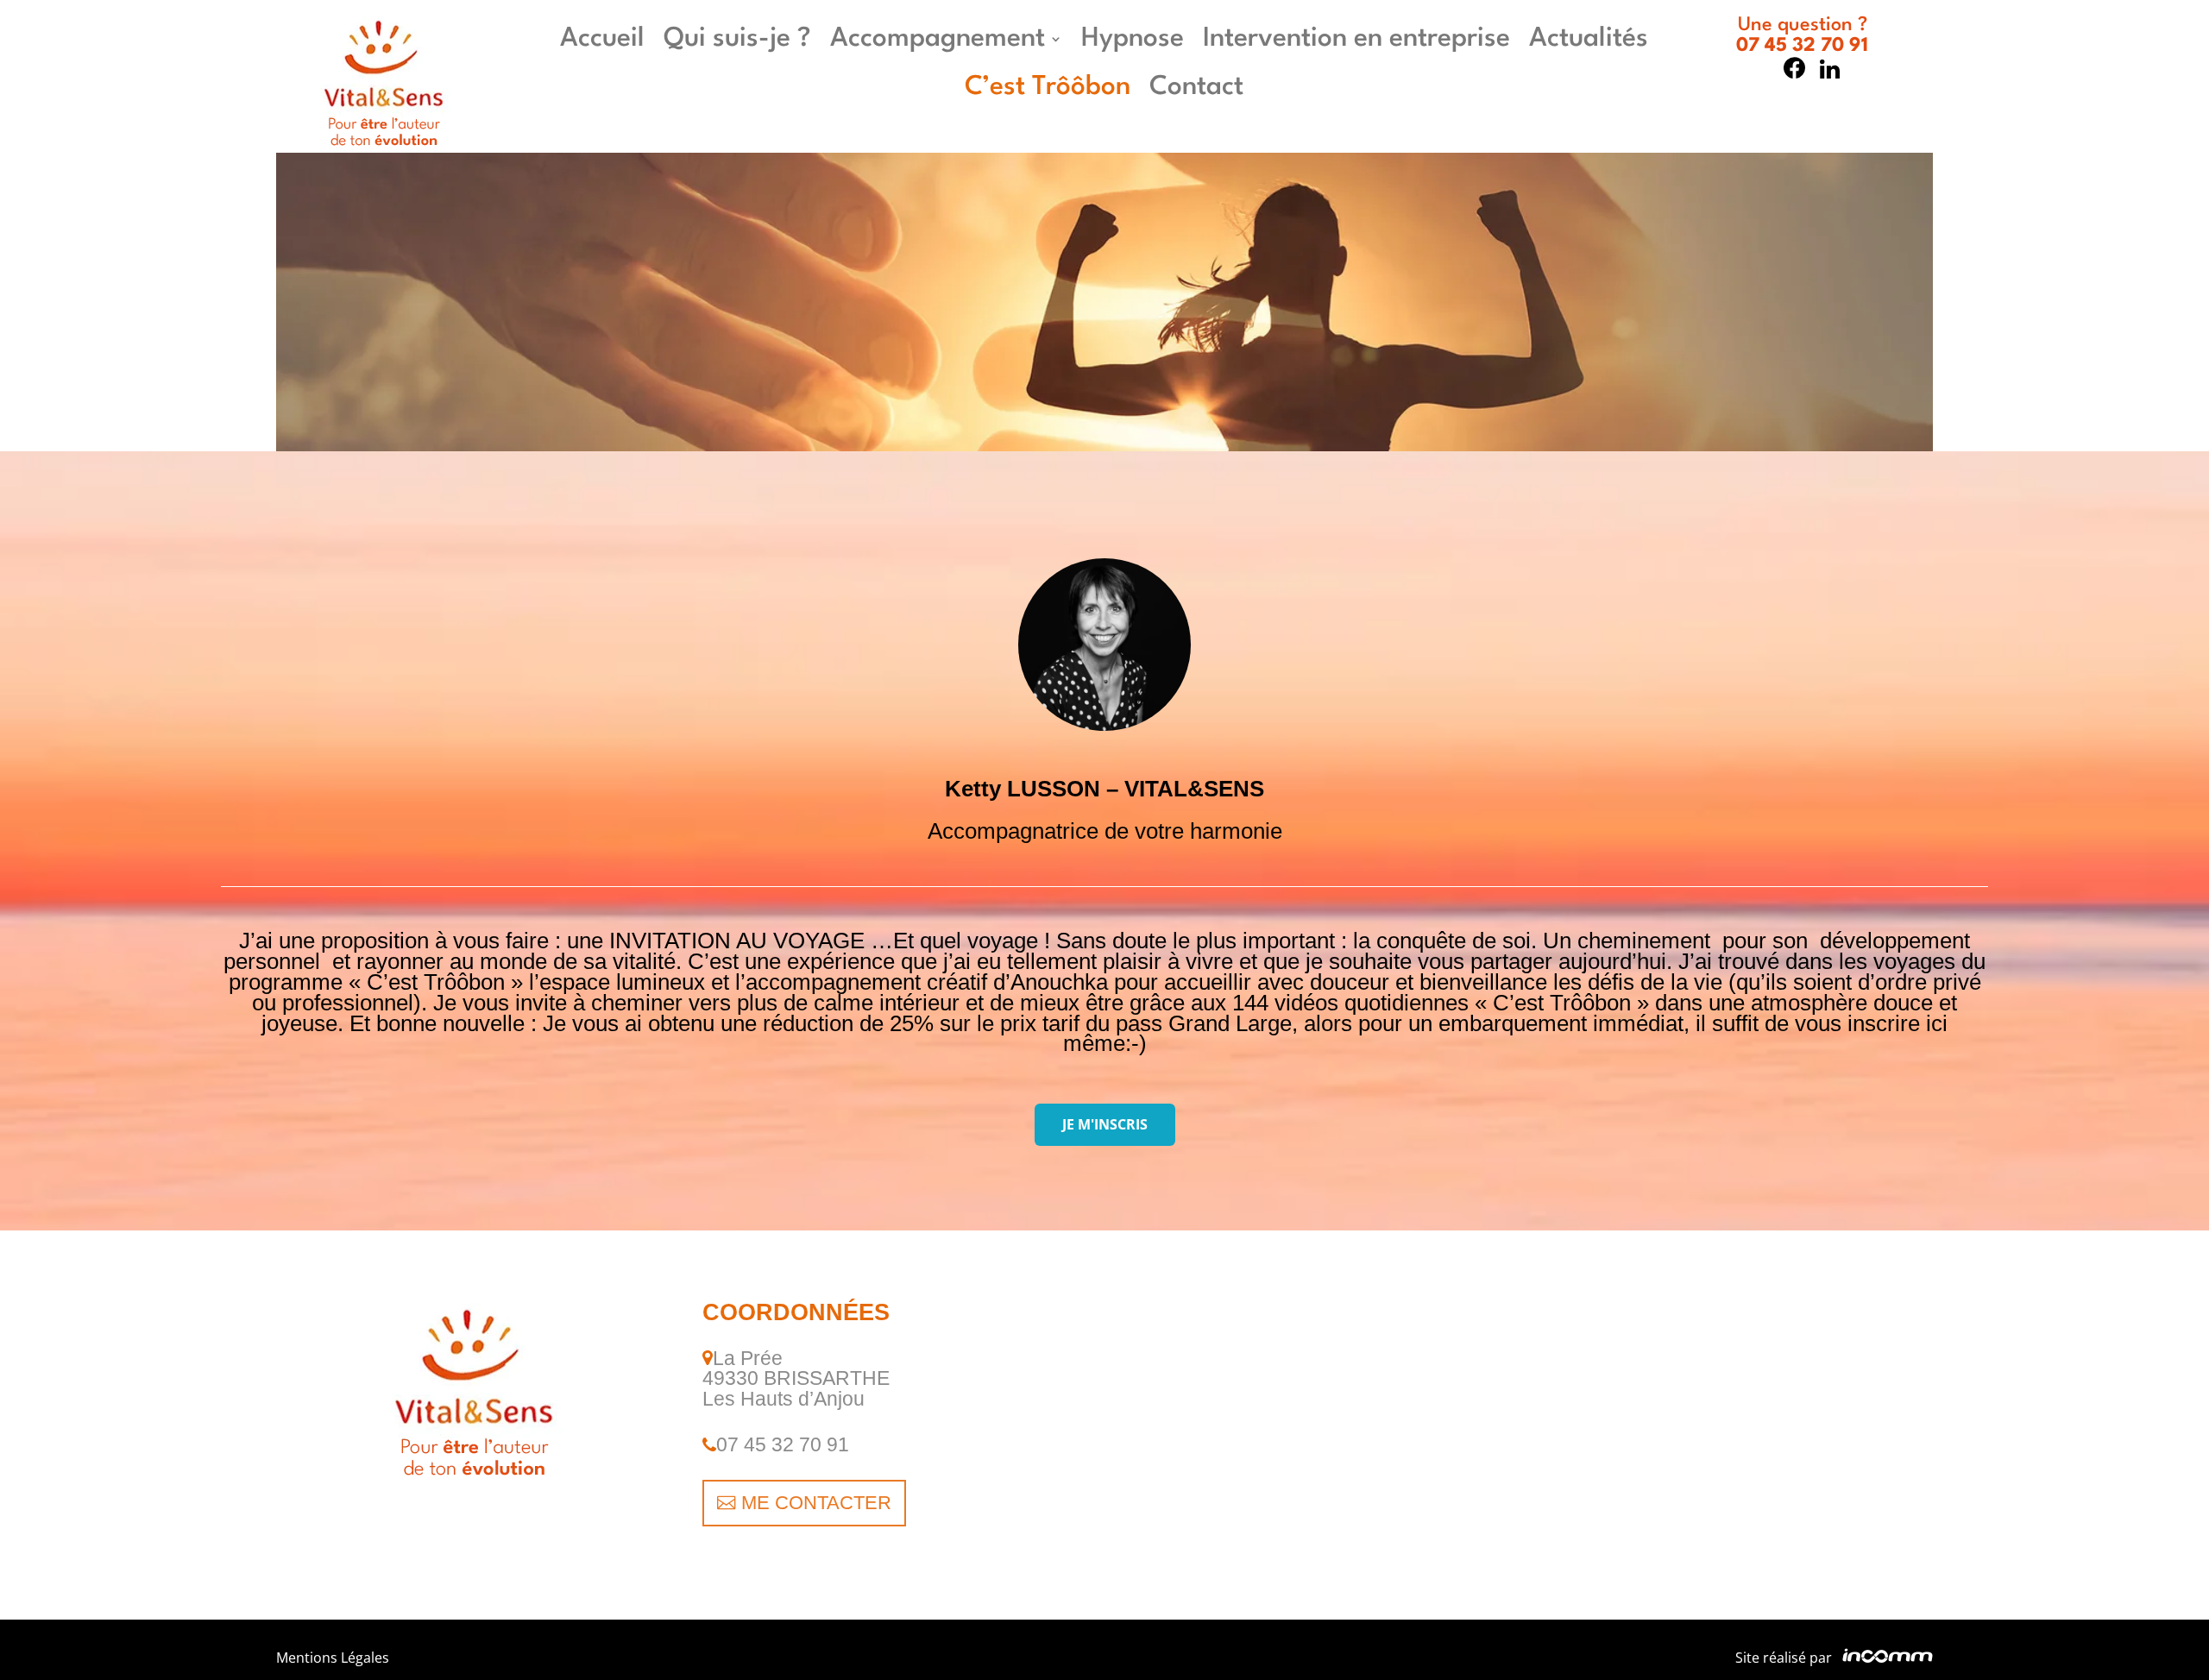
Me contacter (816, 1503)
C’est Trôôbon (1048, 87)
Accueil (602, 39)
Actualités (1589, 39)
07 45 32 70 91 (1802, 46)
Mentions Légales (333, 1658)
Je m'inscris (1105, 1124)
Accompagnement (938, 39)
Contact (1196, 87)
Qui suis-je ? (737, 39)
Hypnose (1133, 39)
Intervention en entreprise (1356, 39)
